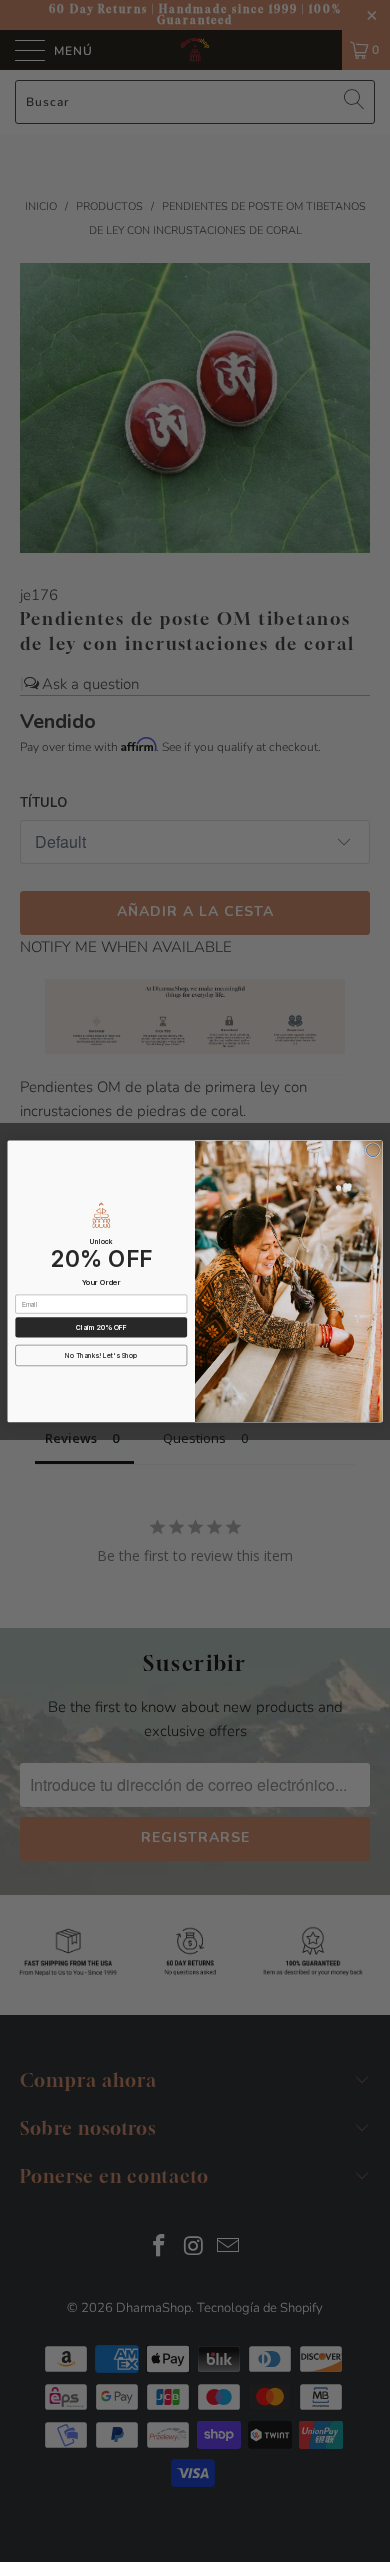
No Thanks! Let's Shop (101, 1355)
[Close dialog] (372, 1149)
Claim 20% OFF (101, 1327)
